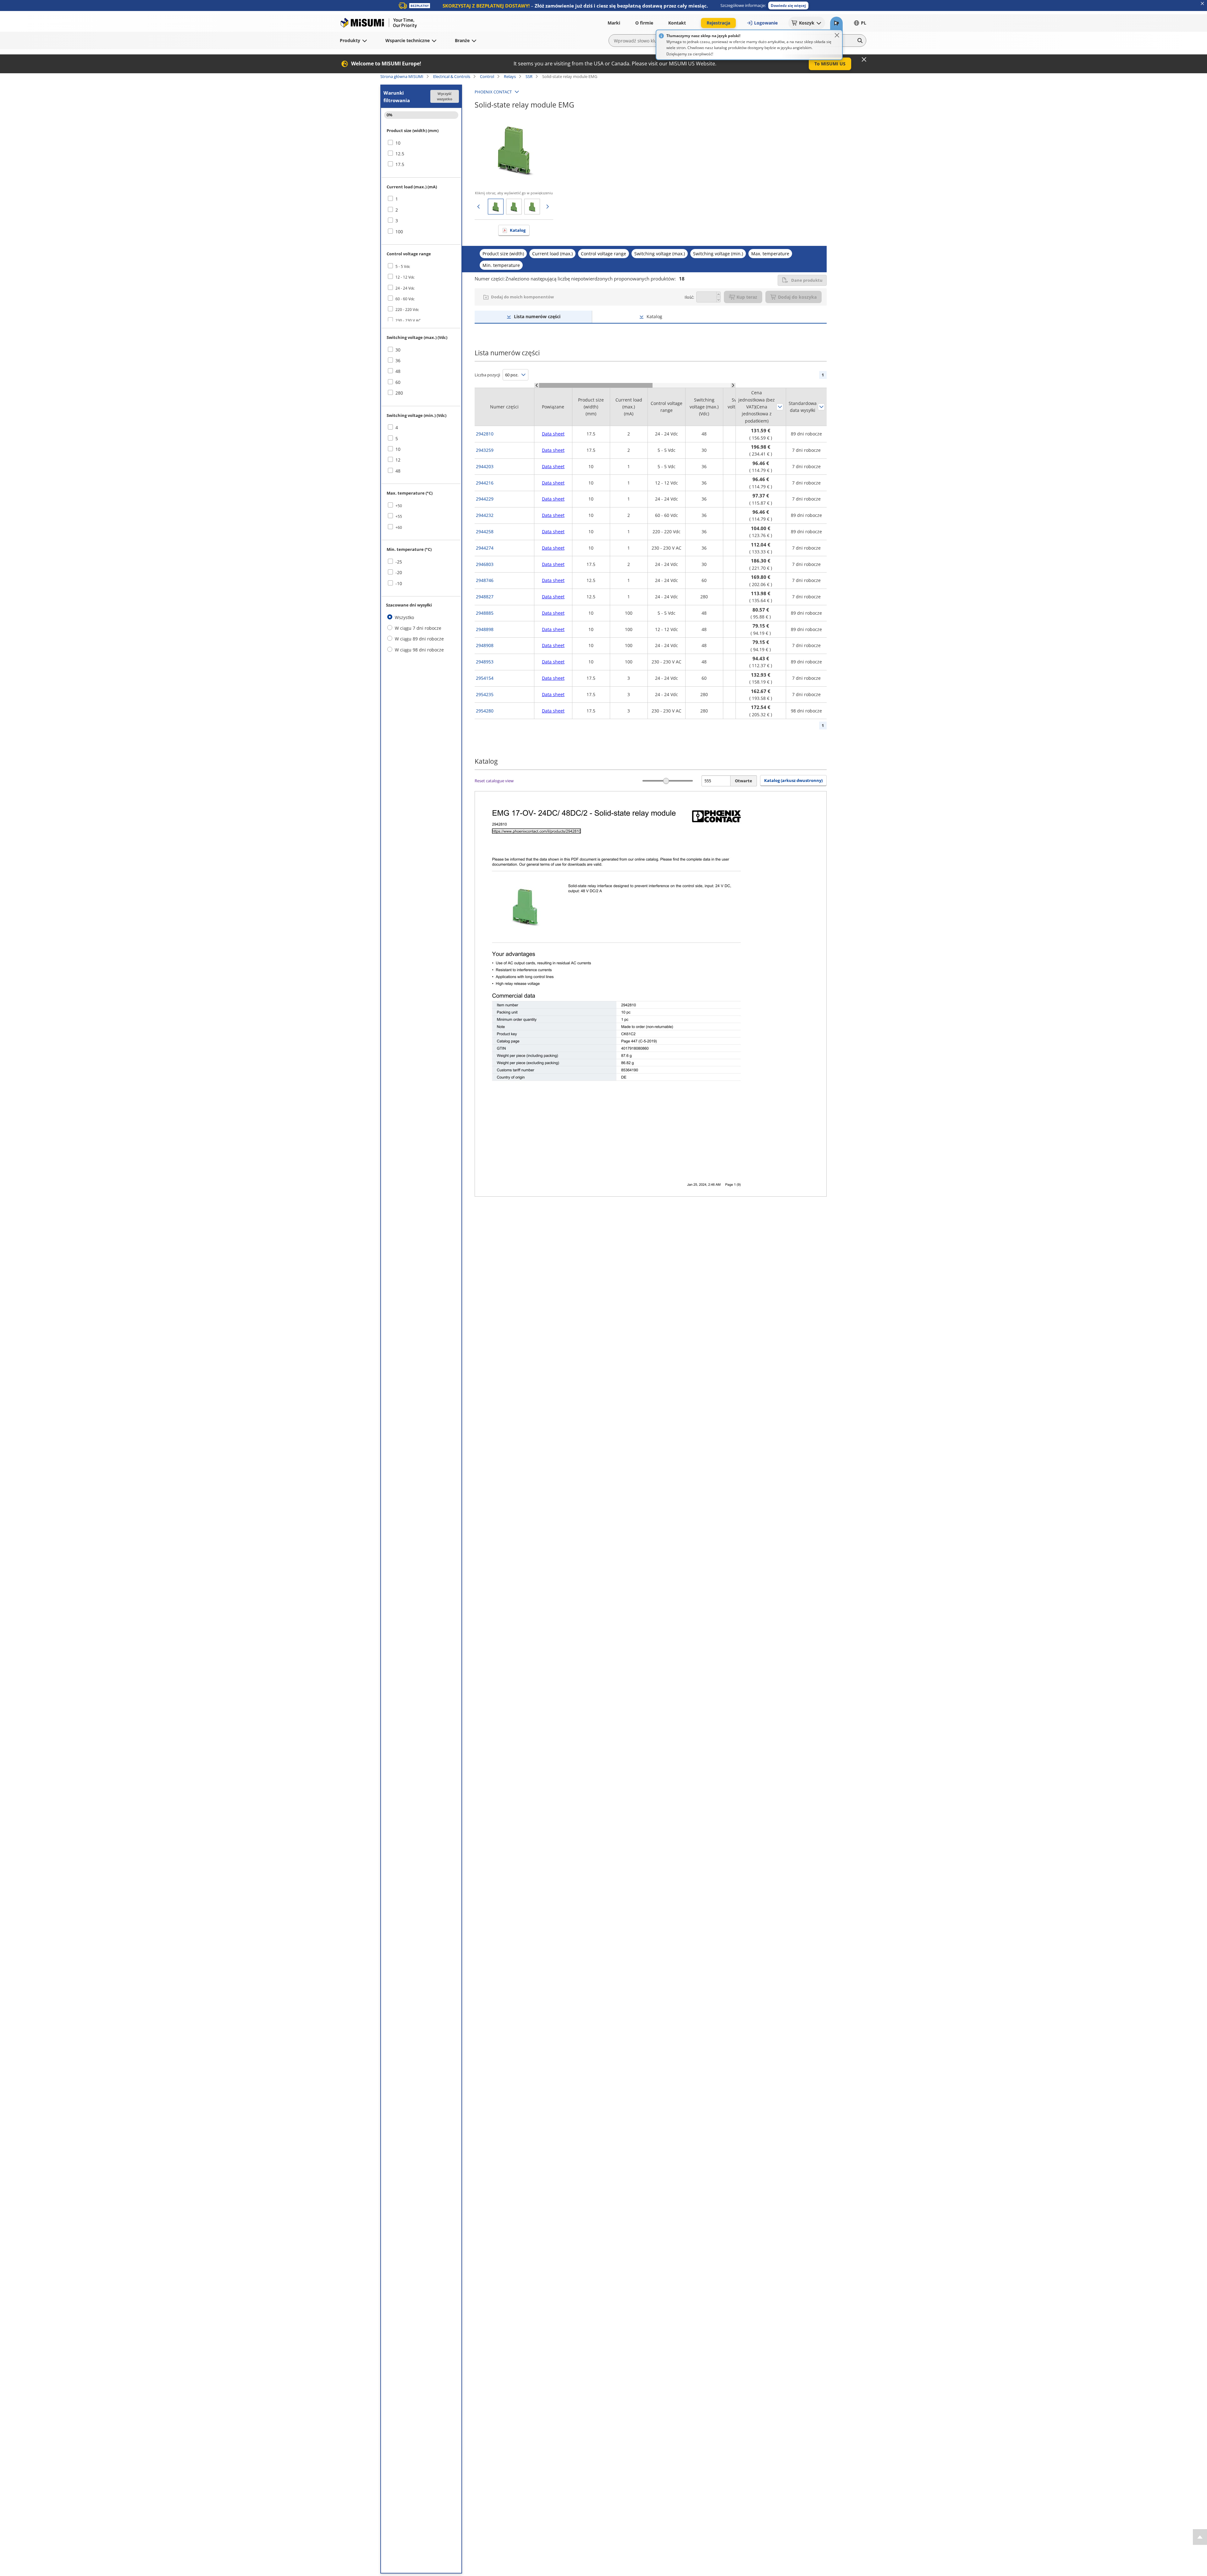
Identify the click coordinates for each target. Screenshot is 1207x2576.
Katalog (518, 230)
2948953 (485, 662)
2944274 (485, 548)
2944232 (485, 515)
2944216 (485, 483)
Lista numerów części (537, 316)
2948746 (485, 580)
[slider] (666, 781)
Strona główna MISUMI (402, 76)
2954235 (485, 694)
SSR (529, 76)
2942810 (485, 434)
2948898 (485, 629)
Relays (510, 76)
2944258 (485, 532)
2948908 (485, 645)
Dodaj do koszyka (797, 297)
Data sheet (553, 434)
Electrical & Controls (452, 76)
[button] (788, 6)
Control (487, 76)
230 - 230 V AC (408, 321)
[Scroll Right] (733, 385)
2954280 (485, 711)
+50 (399, 506)
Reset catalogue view (494, 781)
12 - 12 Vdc (405, 277)
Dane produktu (807, 280)
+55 (399, 516)
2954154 (485, 678)
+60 (399, 527)
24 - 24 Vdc (405, 288)
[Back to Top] (1200, 2537)
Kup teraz (747, 297)
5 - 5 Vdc (403, 266)
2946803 (485, 564)
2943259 (485, 450)
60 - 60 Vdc (405, 299)
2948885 (485, 613)
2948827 (485, 597)
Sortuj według (780, 407)
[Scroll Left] (537, 385)
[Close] (837, 35)
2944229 (485, 499)
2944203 (485, 466)
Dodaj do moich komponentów (522, 297)
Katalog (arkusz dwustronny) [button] (793, 780)
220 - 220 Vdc (407, 310)
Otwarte (744, 781)
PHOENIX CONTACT (493, 92)
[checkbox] (421, 143)
